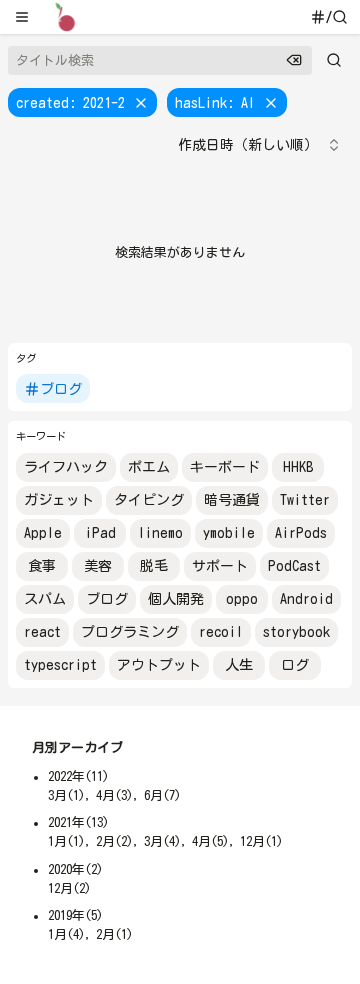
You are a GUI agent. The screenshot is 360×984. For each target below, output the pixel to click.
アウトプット (159, 665)
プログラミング (130, 632)
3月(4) (162, 841)
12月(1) (261, 841)
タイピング (149, 500)
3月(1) (66, 795)
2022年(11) (78, 776)
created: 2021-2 (70, 103)
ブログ (61, 389)
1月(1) (66, 841)
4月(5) (210, 841)
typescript (60, 665)
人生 (239, 665)
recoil (221, 632)
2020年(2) (75, 869)
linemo (160, 533)
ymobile (229, 533)
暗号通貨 (232, 500)
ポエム (149, 467)
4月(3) (114, 795)
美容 (98, 566)
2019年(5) (75, 915)
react (42, 632)
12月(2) (69, 888)
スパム (45, 599)
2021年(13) (78, 822)
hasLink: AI (215, 103)
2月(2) (114, 841)
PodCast (294, 566)
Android (306, 599)
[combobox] (260, 145)
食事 (42, 566)
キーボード (225, 467)
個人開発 (176, 599)
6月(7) (162, 795)
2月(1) (114, 934)
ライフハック (66, 467)
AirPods (301, 533)
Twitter (305, 500)
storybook (296, 632)
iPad (100, 533)
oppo (242, 599)
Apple (43, 533)
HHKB (298, 467)
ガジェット (59, 500)
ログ (295, 665)
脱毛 (154, 566)
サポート (220, 566)
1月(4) (66, 934)
